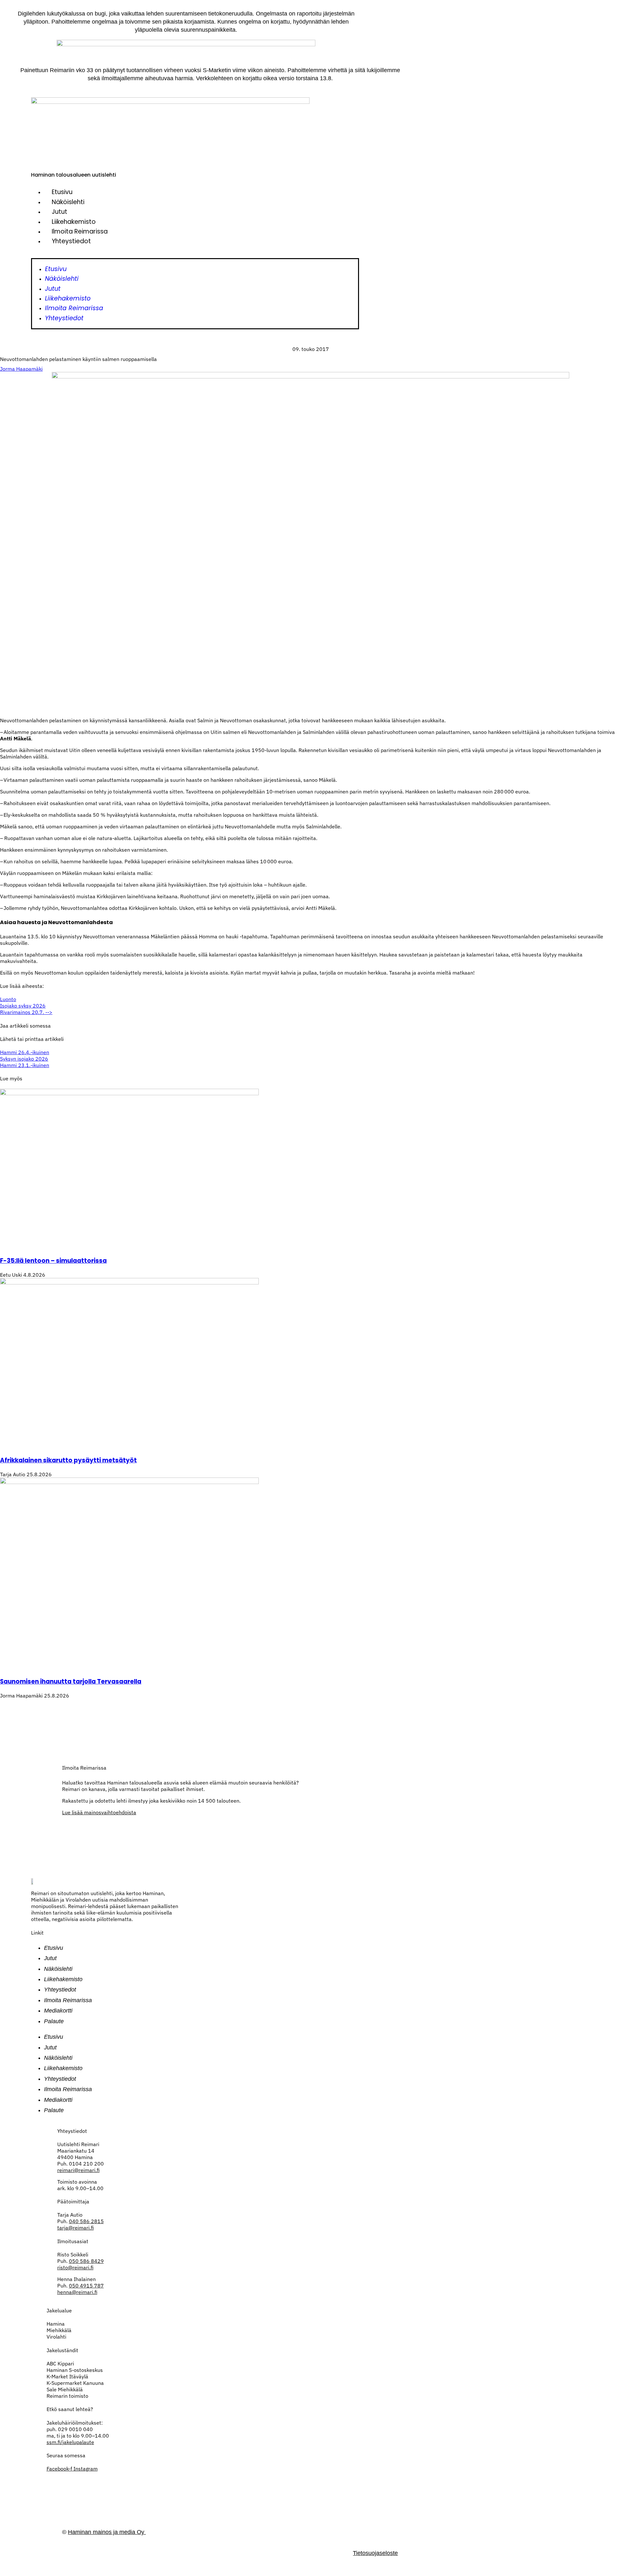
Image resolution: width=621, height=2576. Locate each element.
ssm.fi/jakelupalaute (70, 2442)
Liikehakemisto (74, 222)
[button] (195, 255)
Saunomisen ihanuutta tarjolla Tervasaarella (71, 1681)
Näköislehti (68, 202)
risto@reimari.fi (75, 2267)
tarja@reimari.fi (76, 2228)
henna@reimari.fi (77, 2292)
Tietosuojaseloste (375, 2553)
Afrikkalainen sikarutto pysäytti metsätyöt (68, 1460)
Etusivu (62, 192)
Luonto (8, 999)
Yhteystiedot (71, 241)
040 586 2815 (86, 2221)
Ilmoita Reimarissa (80, 231)
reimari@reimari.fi (78, 2170)
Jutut (60, 212)
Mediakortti (58, 2011)
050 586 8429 (86, 2261)
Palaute (54, 2021)
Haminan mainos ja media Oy (107, 2532)
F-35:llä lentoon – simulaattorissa (53, 1261)
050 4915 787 (86, 2286)
